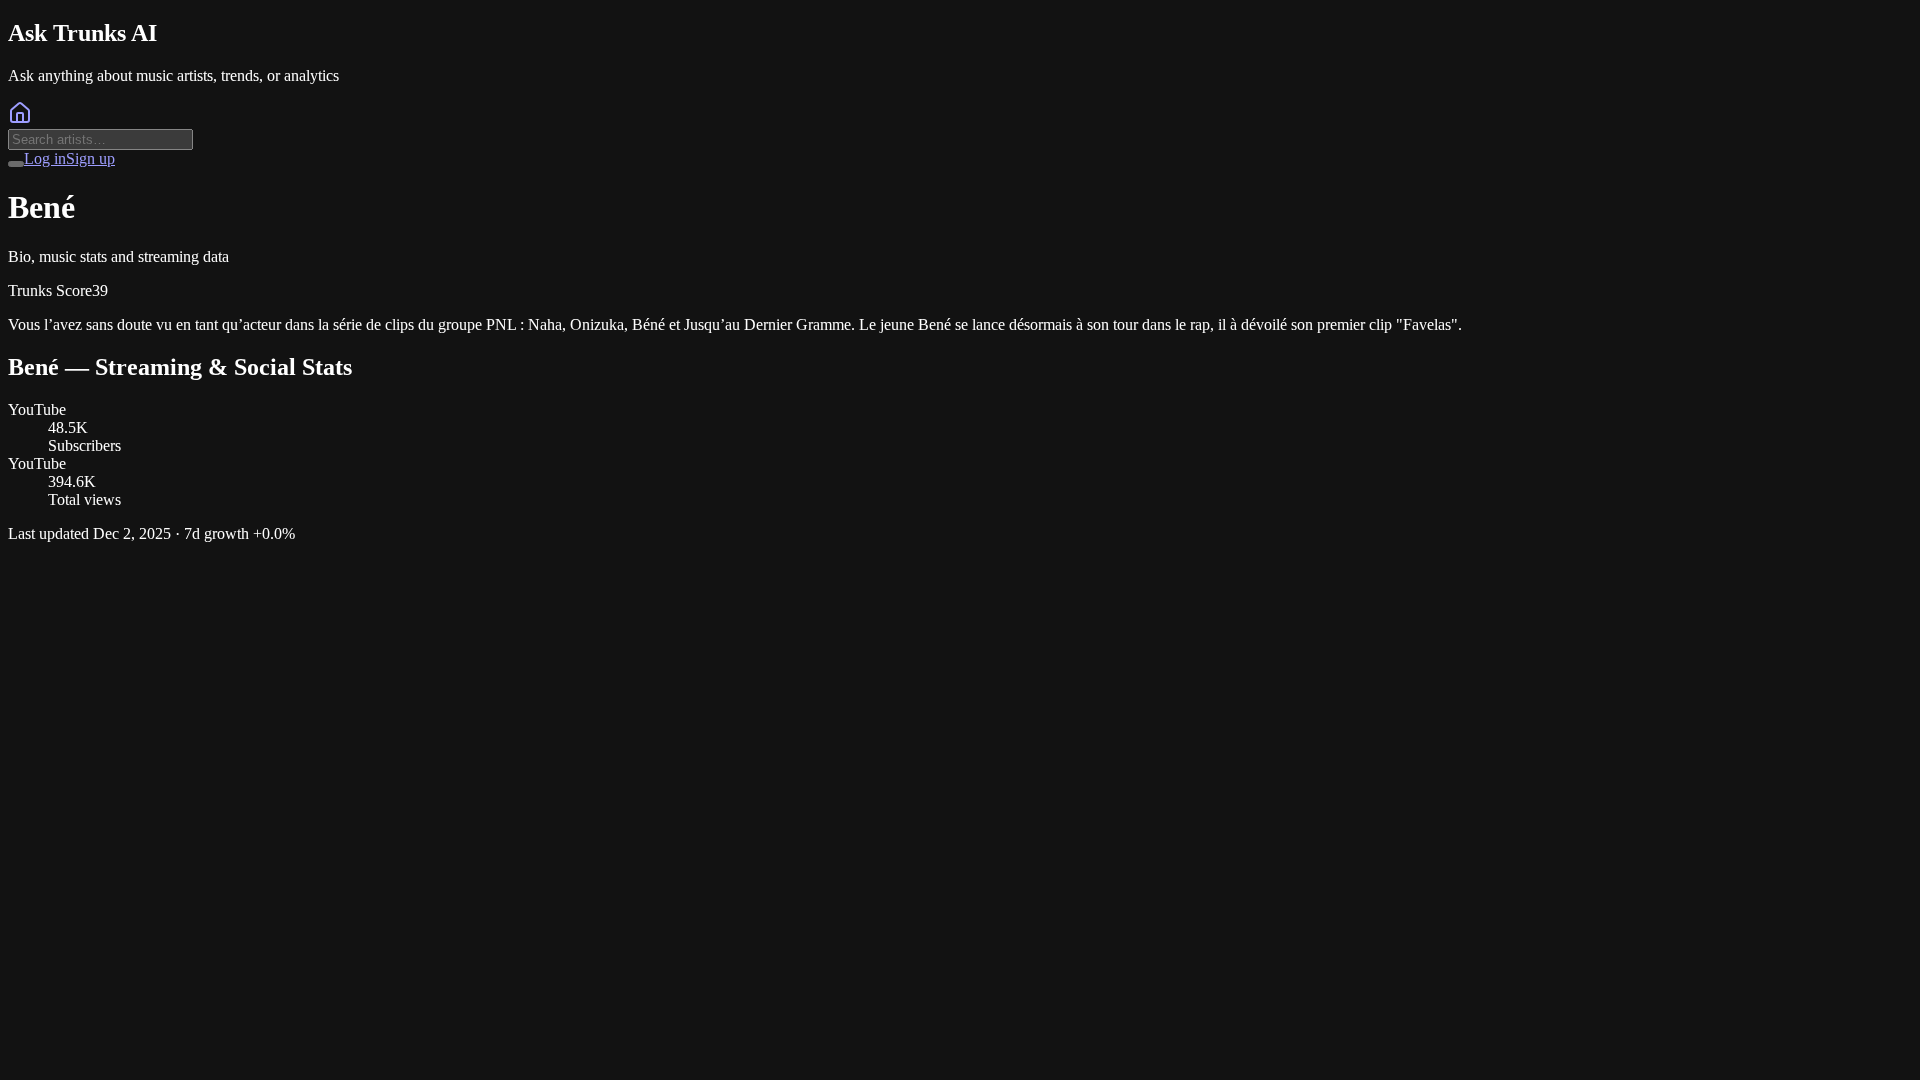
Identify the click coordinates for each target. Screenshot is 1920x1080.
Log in (45, 158)
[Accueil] (20, 119)
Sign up (90, 158)
